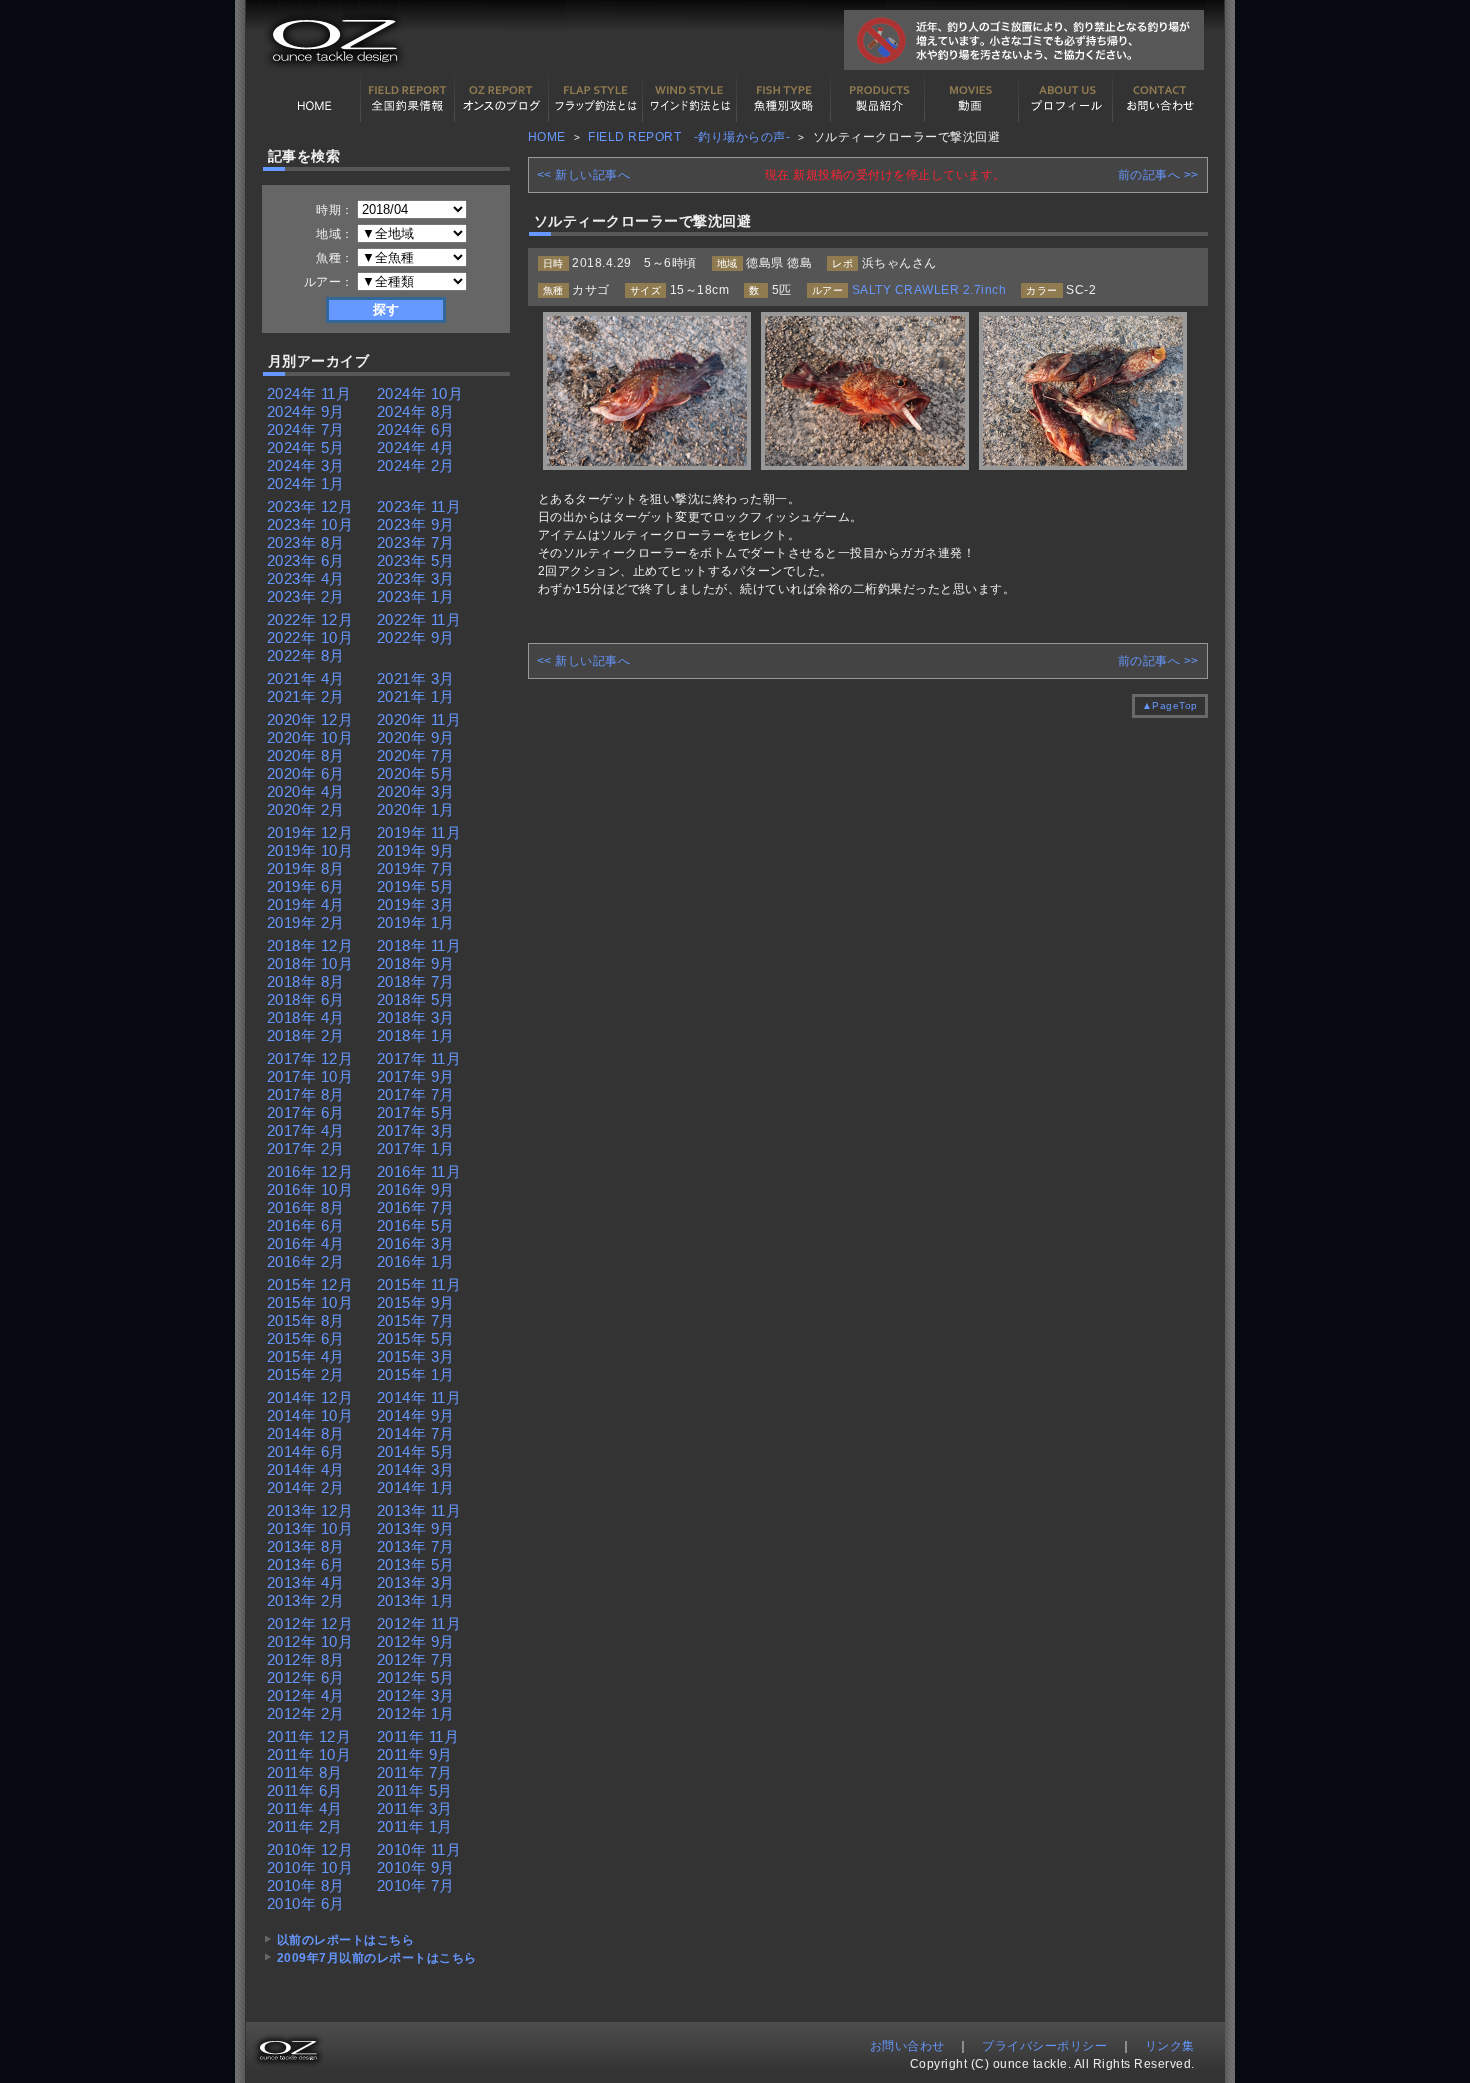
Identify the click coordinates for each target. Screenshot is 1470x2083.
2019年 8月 (306, 868)
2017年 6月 (306, 1112)
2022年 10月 (310, 637)
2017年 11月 (419, 1058)
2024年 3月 (306, 465)
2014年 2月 (306, 1487)
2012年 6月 (306, 1677)
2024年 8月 (416, 411)
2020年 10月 (310, 737)
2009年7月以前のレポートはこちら (377, 1958)
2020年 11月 (419, 719)
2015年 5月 (416, 1338)
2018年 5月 (416, 999)
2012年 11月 (419, 1623)
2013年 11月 (419, 1510)
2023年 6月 (306, 560)
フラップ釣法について (596, 99)
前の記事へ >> (1158, 175)
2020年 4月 (306, 791)
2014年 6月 (306, 1451)
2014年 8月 (306, 1433)
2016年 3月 (416, 1243)
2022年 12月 (310, 619)
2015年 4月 (306, 1356)
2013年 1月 (416, 1600)
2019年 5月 (416, 886)
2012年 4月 (306, 1695)
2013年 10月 (310, 1528)
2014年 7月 (416, 1433)
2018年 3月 (416, 1017)
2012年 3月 (416, 1695)
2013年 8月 (306, 1546)
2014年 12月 (310, 1397)
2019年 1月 (416, 922)
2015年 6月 (306, 1338)
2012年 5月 (416, 1677)
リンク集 (1170, 2046)
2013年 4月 (306, 1582)
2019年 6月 (306, 886)
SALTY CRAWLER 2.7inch (929, 290)
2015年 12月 (310, 1284)
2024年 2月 (416, 465)
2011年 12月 (309, 1736)
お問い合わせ (1160, 99)
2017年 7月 (416, 1094)
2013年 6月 (306, 1564)
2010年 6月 (306, 1903)
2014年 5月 (416, 1451)
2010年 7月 (416, 1885)
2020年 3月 (416, 791)
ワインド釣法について (690, 99)
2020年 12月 (310, 719)
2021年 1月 (416, 696)
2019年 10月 (310, 850)
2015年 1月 (416, 1374)
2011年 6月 (305, 1790)
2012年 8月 (306, 1659)
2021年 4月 (306, 678)
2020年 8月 (306, 755)
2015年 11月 (419, 1284)
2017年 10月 (310, 1076)
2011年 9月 (415, 1754)
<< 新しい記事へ (584, 175)
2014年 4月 (306, 1469)
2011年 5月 (415, 1790)
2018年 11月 (419, 945)
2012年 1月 (416, 1713)
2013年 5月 (416, 1564)
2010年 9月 (416, 1867)
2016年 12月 (310, 1171)
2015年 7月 (416, 1320)
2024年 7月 (306, 429)
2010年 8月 (306, 1885)
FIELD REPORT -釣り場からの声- (689, 137)
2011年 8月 (305, 1772)
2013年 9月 (416, 1528)
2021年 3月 (416, 678)
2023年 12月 (310, 506)
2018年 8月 (306, 981)
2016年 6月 (306, 1225)
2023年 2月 (306, 596)
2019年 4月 (306, 904)
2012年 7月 (416, 1659)
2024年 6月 (416, 429)
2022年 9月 (416, 637)
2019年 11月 (419, 832)
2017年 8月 (306, 1094)
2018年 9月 (416, 963)
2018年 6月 (306, 999)
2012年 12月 (310, 1623)
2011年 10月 (309, 1754)
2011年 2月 (305, 1826)
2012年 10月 (310, 1641)
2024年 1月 (306, 483)
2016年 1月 (416, 1261)
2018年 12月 (310, 945)
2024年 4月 (416, 447)
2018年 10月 (310, 963)
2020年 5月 (416, 773)
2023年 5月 (416, 560)
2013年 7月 (416, 1546)
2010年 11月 (419, 1849)
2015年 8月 (306, 1320)
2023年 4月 (306, 578)
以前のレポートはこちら (346, 1940)
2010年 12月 (310, 1849)
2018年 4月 (306, 1017)
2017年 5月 (416, 1112)
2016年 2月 (306, 1261)
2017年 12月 (310, 1058)
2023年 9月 (416, 524)
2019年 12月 (310, 832)
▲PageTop (1170, 705)
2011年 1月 (415, 1826)
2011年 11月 (418, 1736)
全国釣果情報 (408, 99)
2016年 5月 (416, 1225)
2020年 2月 (306, 809)
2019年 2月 (306, 922)
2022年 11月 (419, 619)
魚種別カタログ (784, 99)
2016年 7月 (416, 1207)
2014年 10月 (310, 1415)
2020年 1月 (416, 809)
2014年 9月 (416, 1415)
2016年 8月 (306, 1207)
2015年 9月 (416, 1302)
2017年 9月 (416, 1076)
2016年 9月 (416, 1189)
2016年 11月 (419, 1171)
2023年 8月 (306, 542)
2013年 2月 (306, 1600)
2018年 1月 (416, 1035)
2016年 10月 (310, 1189)
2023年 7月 (416, 542)
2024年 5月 (306, 447)
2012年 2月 (306, 1713)
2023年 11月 (419, 506)
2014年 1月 (416, 1487)
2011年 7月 (415, 1772)
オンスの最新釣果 (502, 99)
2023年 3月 (416, 578)
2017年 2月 (306, 1148)
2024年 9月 (306, 411)
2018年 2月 (306, 1035)
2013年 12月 (310, 1510)
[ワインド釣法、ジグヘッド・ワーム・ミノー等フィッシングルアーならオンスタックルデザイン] (332, 71)
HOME (314, 99)
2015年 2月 (306, 1374)
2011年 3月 (415, 1808)
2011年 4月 (305, 1808)
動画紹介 (972, 99)
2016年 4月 (306, 1243)
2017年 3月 (416, 1130)
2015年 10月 (310, 1302)
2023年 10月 (310, 524)
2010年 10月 (310, 1867)
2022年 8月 (306, 655)
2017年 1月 (416, 1148)
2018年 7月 (416, 981)
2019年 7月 (416, 868)
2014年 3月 (416, 1469)
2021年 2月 (306, 696)
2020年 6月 (306, 773)
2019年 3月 (416, 904)
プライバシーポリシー (1044, 2046)
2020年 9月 (416, 737)
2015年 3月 (416, 1356)
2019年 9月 (416, 850)
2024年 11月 (309, 393)
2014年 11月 (419, 1397)
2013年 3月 (416, 1582)
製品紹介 (878, 99)
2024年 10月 (420, 393)
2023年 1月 (416, 596)
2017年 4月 (306, 1130)
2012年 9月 (416, 1641)
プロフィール (1066, 99)
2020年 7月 (416, 755)
